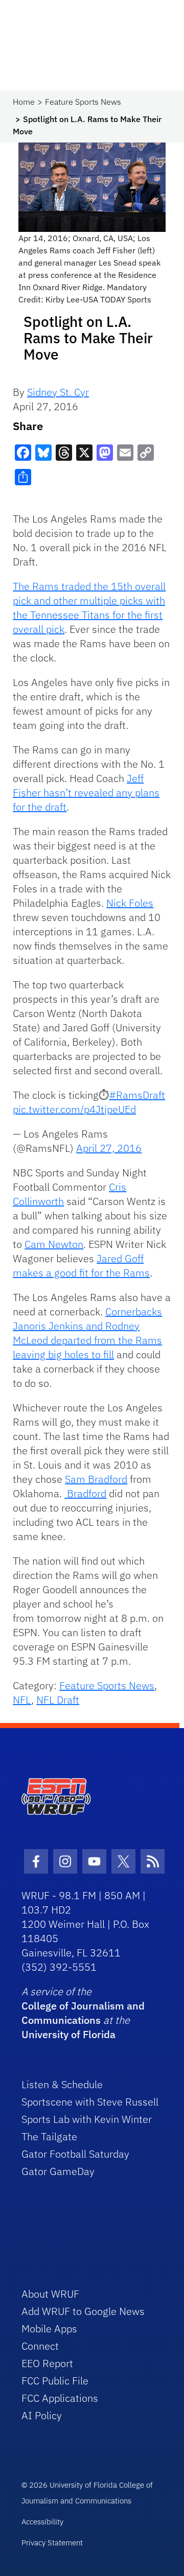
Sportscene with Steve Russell (90, 2102)
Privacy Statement (52, 2543)
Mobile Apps (49, 2329)
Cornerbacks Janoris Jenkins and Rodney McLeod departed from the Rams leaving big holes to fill (87, 1333)
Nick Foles (130, 903)
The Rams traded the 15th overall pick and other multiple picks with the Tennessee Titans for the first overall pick (89, 608)
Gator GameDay (58, 2171)
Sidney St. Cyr (58, 392)
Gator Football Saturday (75, 2154)
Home (24, 102)
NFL (22, 1700)
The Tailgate (49, 2136)
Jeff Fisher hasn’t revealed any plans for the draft (86, 793)
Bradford (85, 1493)
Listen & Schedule (62, 2084)
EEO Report (47, 2363)
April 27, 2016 (109, 1148)
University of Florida (68, 2034)
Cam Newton (54, 1244)
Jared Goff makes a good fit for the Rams (81, 1266)
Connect (40, 2346)
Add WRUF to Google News (83, 2311)
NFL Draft (58, 1700)
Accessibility (42, 2522)
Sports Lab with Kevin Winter (87, 2119)
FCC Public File (55, 2381)
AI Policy (42, 2415)
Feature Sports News (83, 102)
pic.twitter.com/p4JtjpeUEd (74, 1109)
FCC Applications (60, 2398)
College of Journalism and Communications (83, 2013)
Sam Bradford (96, 1479)
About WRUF (50, 2294)
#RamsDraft (137, 1095)
